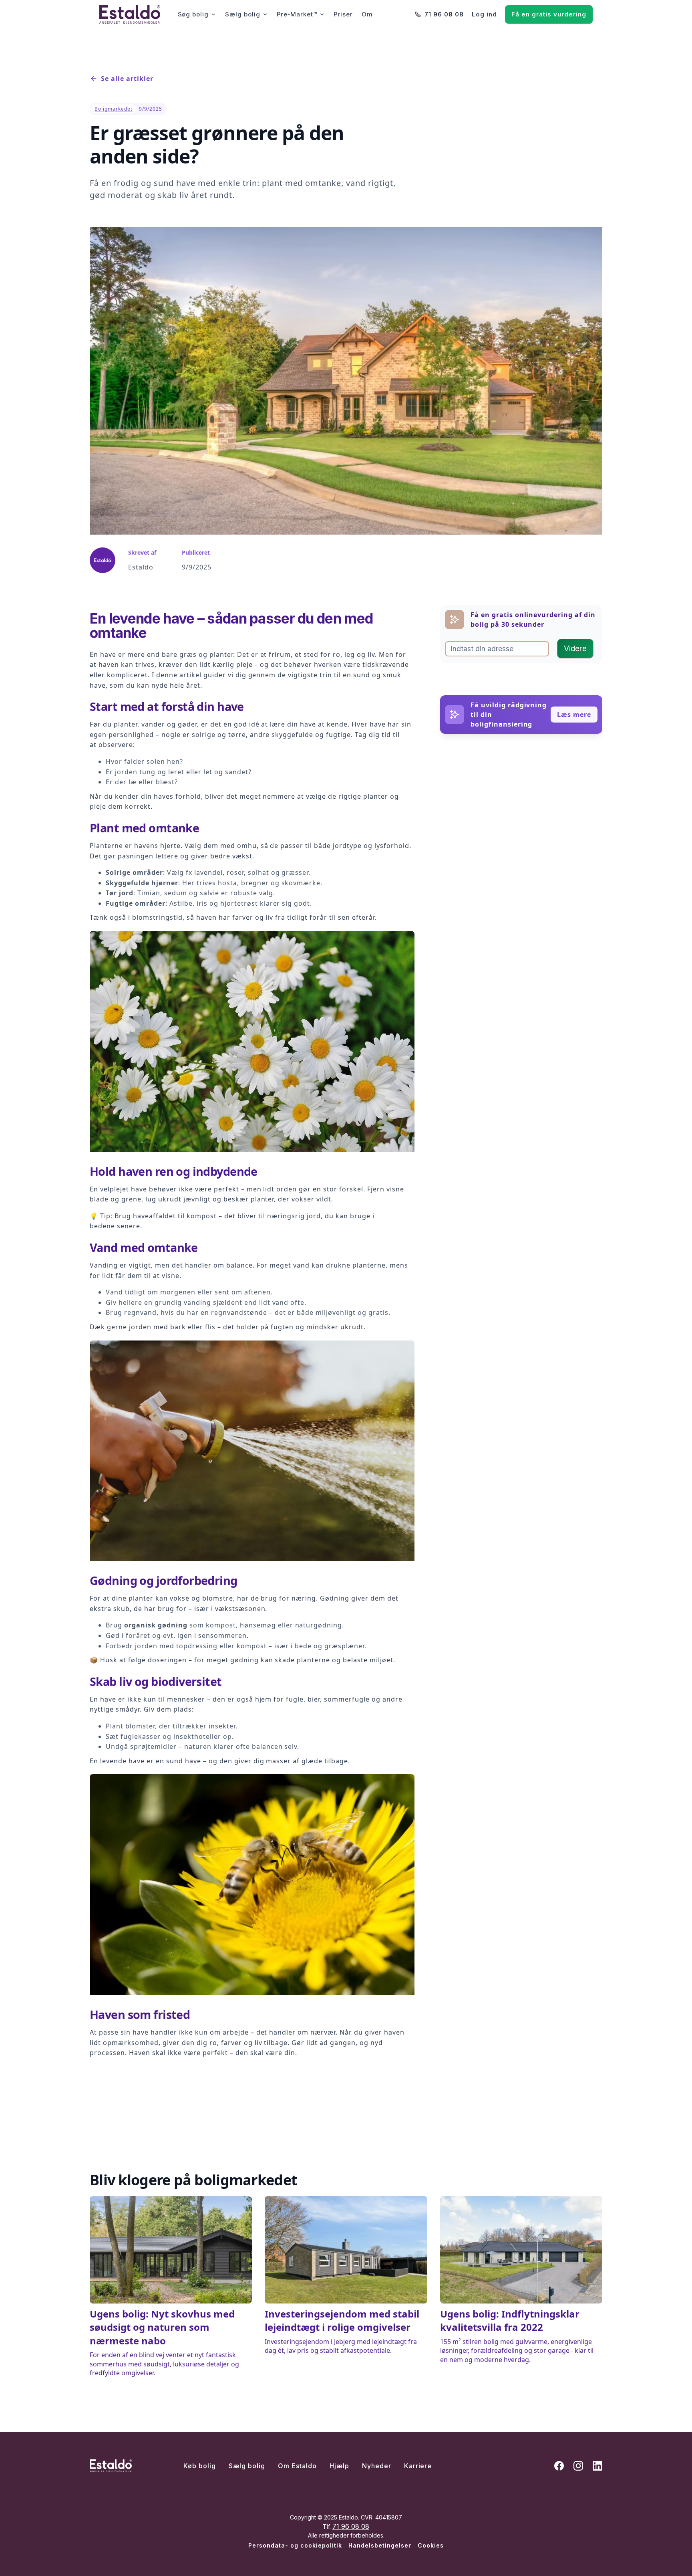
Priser (343, 14)
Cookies (431, 2545)
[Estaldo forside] (130, 14)
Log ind (484, 14)
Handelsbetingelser (380, 2545)
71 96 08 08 (444, 14)
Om (367, 14)
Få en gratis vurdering (549, 14)
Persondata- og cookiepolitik (295, 2545)
